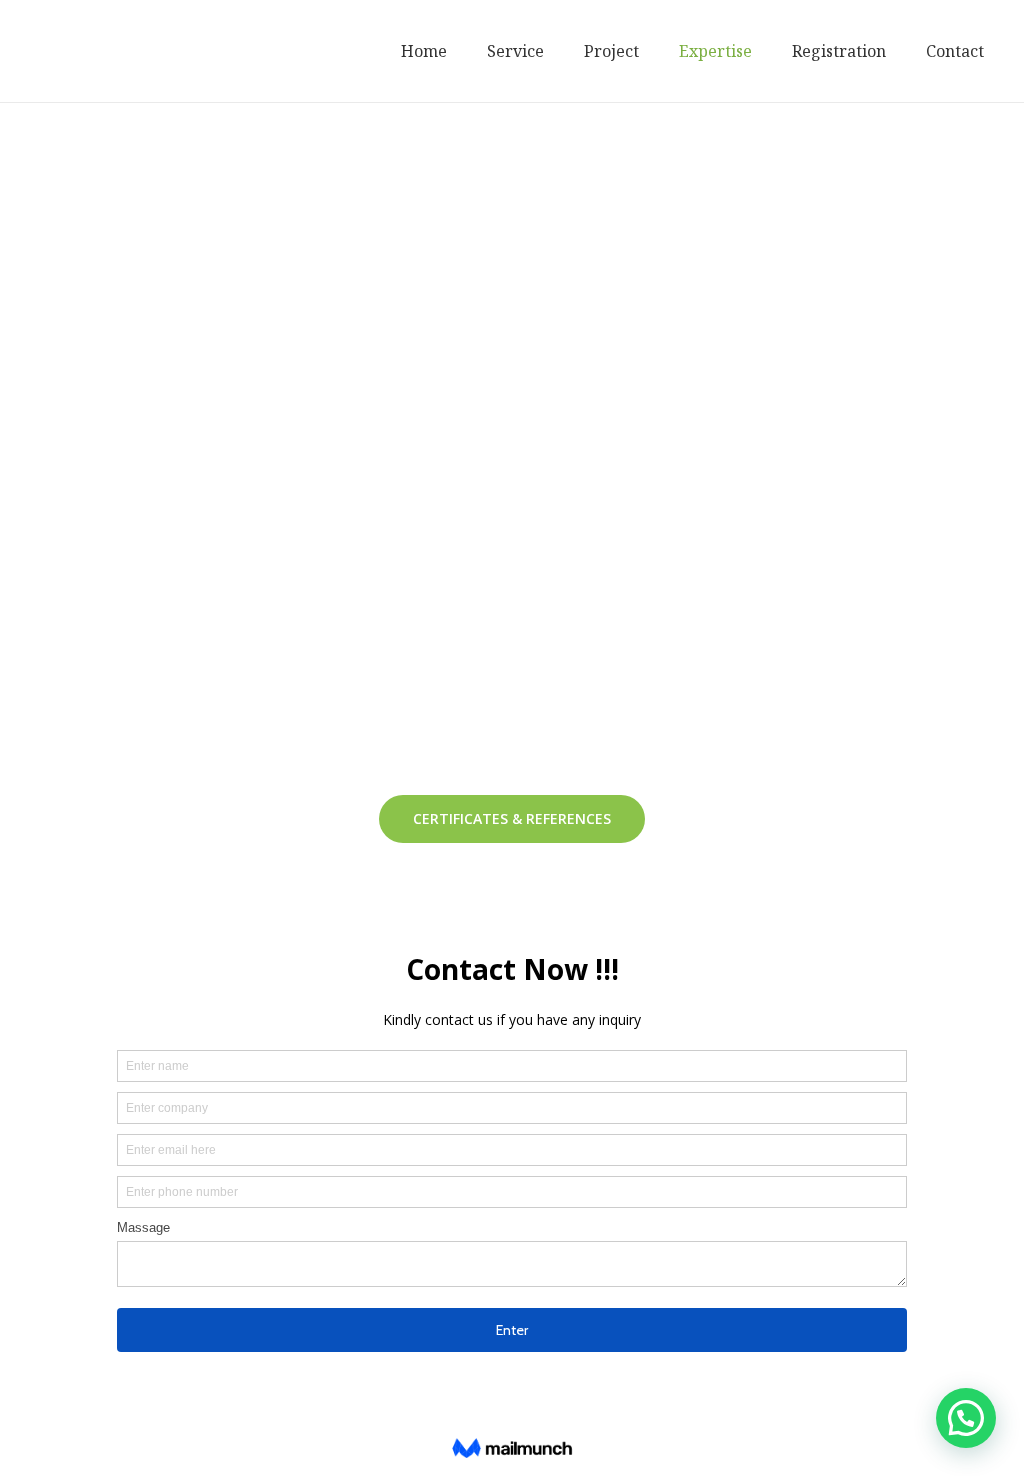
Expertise (715, 51)
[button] (512, 819)
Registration (839, 51)
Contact (955, 51)
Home (424, 51)
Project (611, 51)
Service (515, 51)
